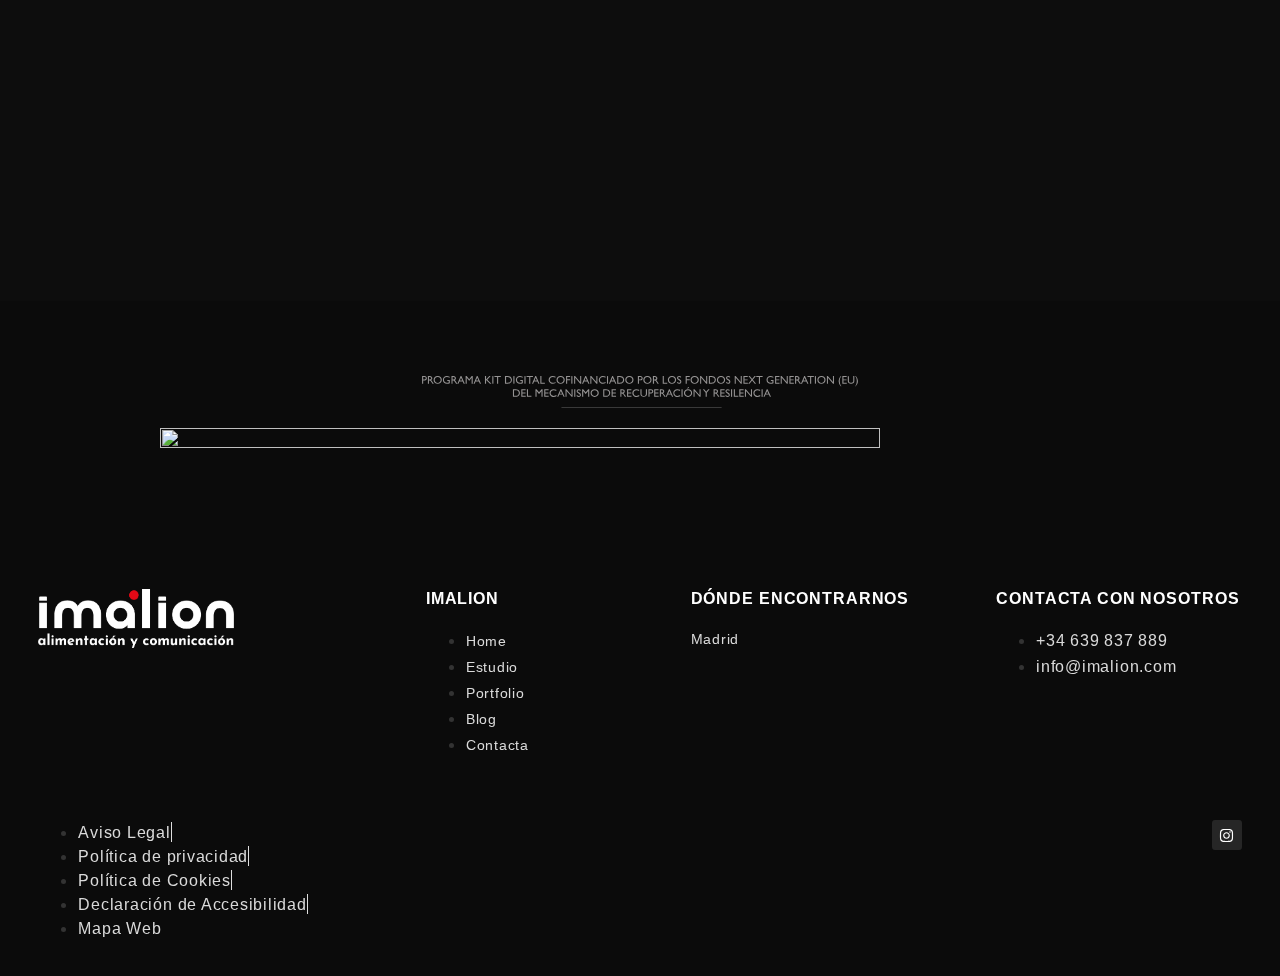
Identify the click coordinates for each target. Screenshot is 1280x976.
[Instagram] (1227, 835)
